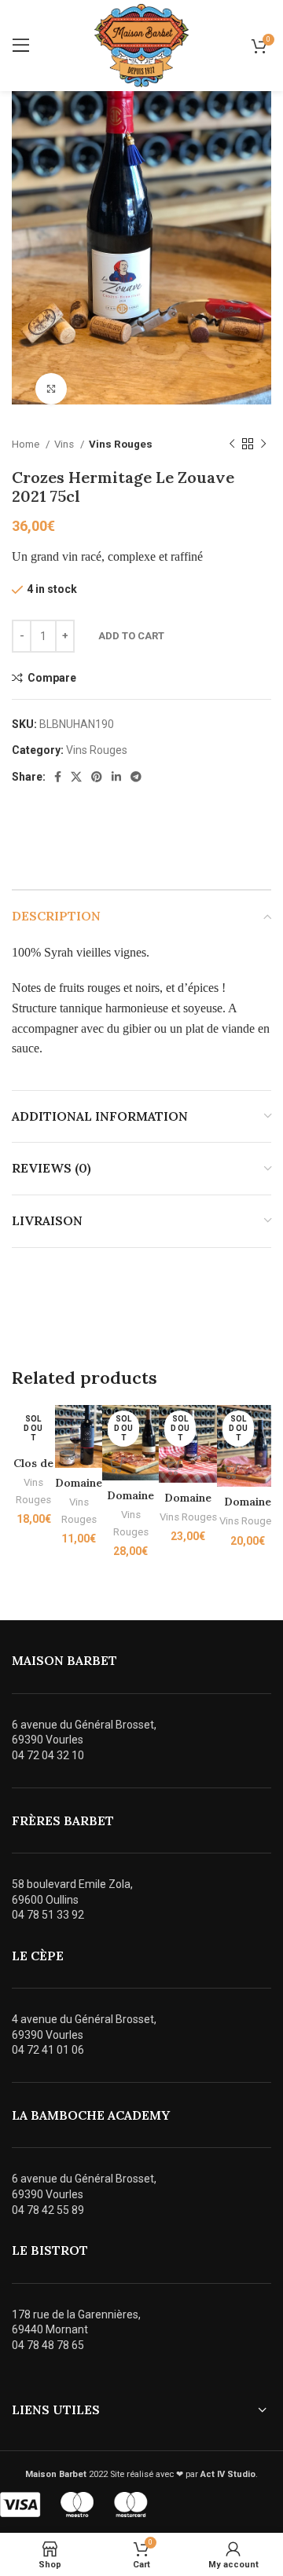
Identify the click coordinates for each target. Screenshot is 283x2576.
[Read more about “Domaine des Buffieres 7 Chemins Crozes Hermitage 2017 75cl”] (175, 1467)
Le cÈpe (38, 1956)
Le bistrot (50, 2250)
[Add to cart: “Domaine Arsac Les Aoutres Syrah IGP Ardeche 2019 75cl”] (71, 1452)
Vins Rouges (121, 444)
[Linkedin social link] (116, 777)
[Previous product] (232, 445)
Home (27, 444)
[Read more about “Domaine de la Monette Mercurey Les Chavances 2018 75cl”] (118, 1465)
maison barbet (64, 1660)
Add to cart (131, 636)
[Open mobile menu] (21, 46)
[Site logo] (141, 45)
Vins (65, 444)
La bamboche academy (91, 2115)
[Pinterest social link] (97, 777)
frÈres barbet (63, 1820)
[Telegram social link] (136, 777)
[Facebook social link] (58, 777)
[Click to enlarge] (51, 389)
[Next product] (263, 445)
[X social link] (76, 777)
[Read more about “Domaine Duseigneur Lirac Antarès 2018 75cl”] (233, 1471)
